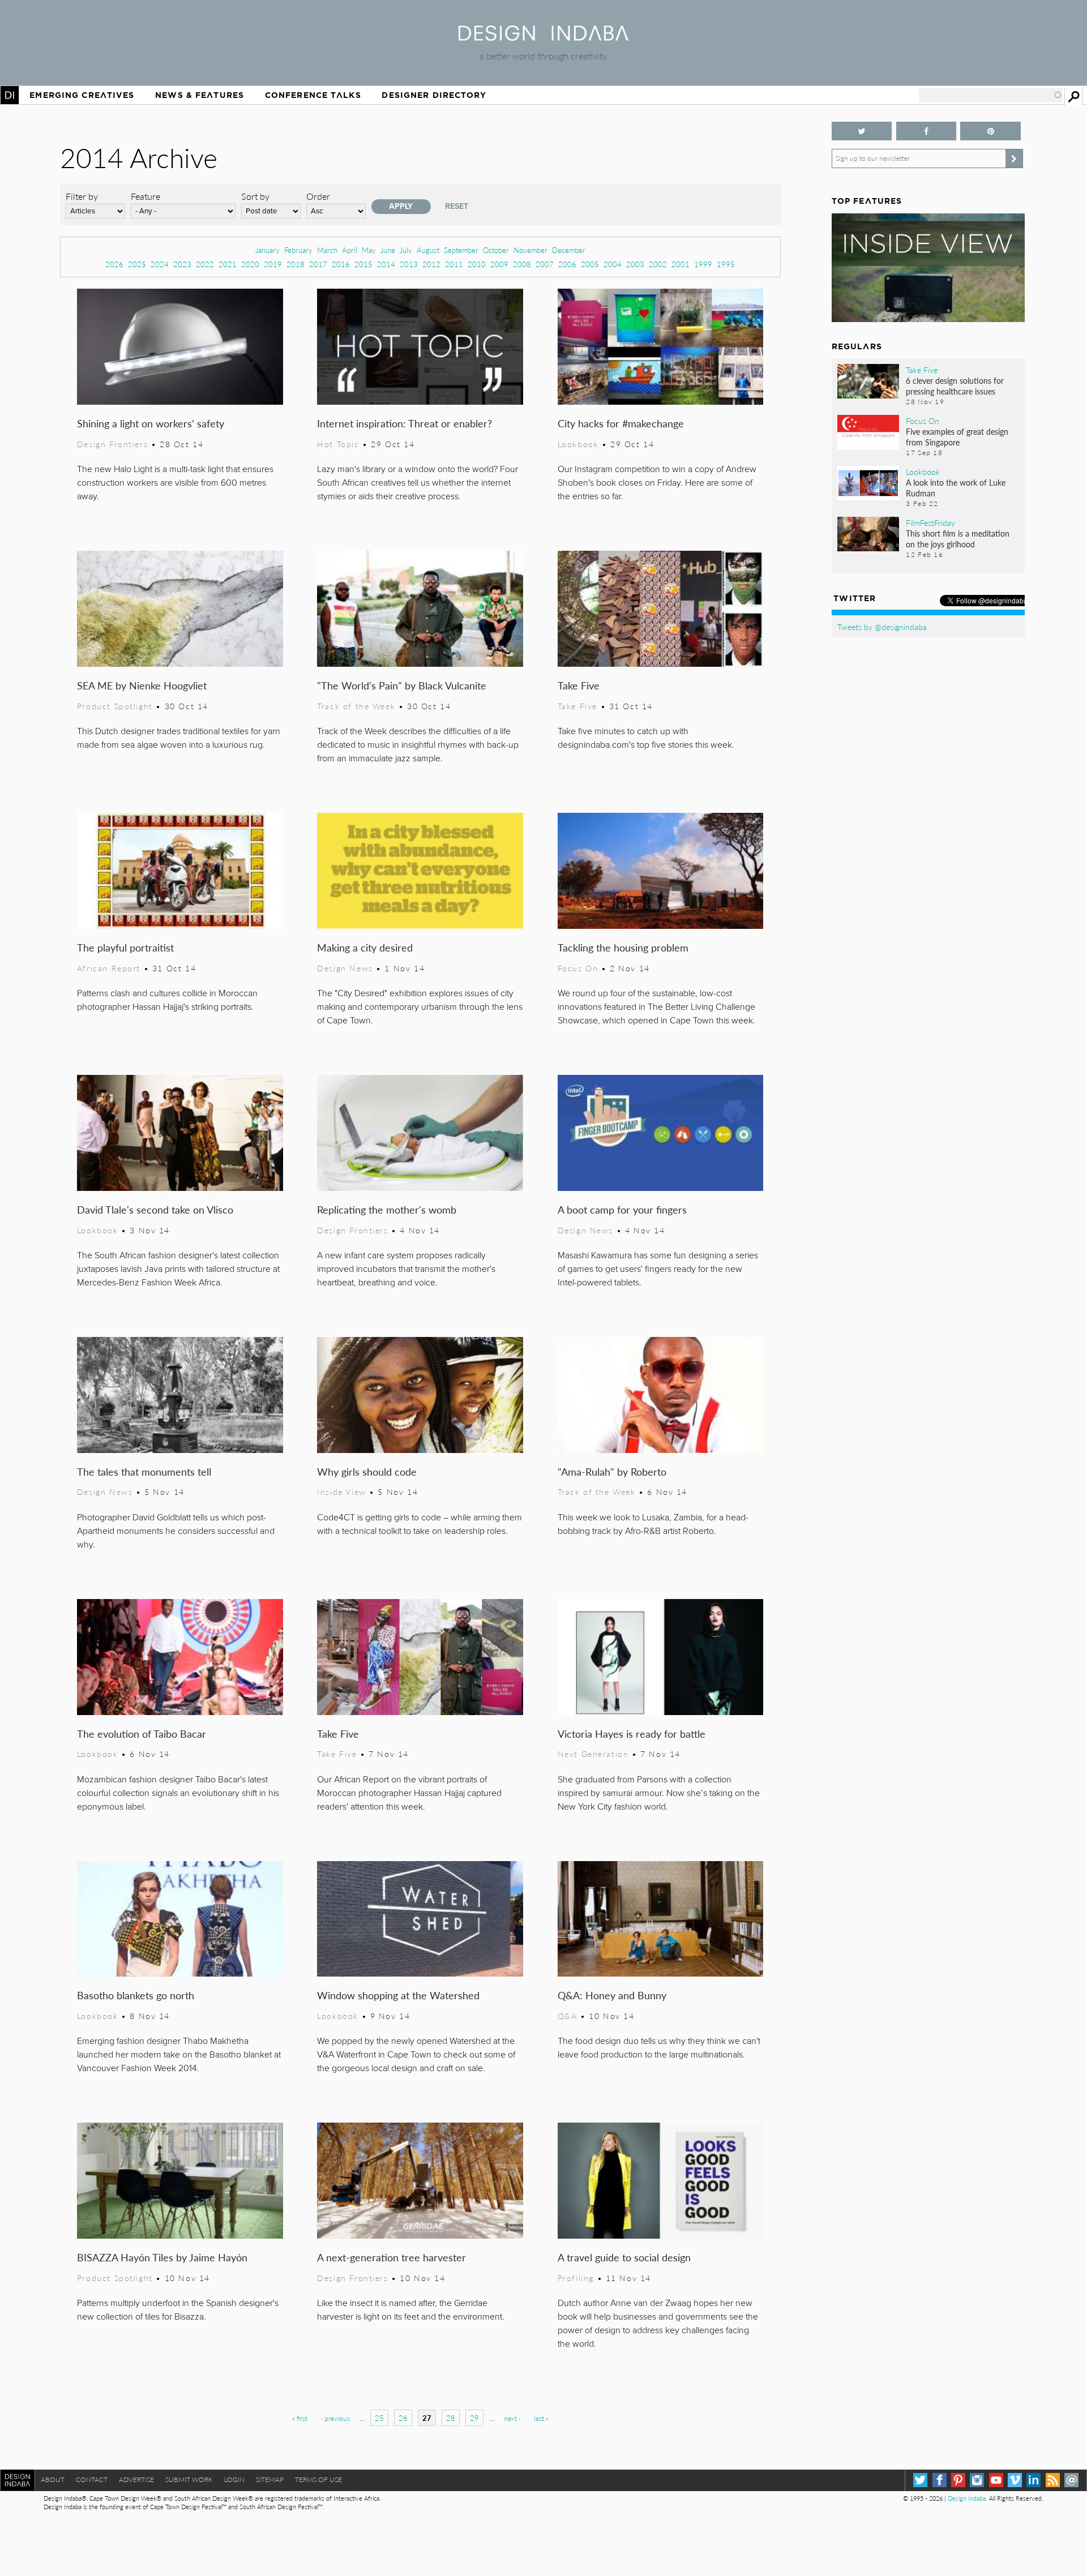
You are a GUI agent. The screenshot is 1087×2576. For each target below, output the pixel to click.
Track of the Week (356, 706)
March (327, 250)
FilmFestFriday (930, 522)
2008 (522, 264)
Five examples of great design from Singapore (957, 437)
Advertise (136, 2479)
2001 (681, 264)
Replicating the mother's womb (387, 1209)
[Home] (543, 37)
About (53, 2479)
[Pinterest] (958, 2480)
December (569, 250)
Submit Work (189, 2479)
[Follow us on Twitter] (862, 131)
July (406, 250)
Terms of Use (318, 2479)
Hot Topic (338, 444)
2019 (273, 264)
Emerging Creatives (82, 95)
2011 (454, 264)
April (350, 250)
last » (541, 2418)
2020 (250, 264)
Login (234, 2479)
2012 (431, 264)
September (461, 250)
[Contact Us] (1071, 2480)
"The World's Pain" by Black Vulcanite (402, 685)
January (268, 250)
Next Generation (593, 1754)
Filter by (82, 196)
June (388, 250)
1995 (726, 264)
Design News (345, 968)
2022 (205, 264)
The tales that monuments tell (144, 1471)
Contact (92, 2479)
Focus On (578, 968)
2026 (114, 264)
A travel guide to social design (624, 2257)
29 (474, 2418)
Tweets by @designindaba (882, 627)
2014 (386, 264)
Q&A (568, 2016)
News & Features (200, 95)
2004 (613, 264)
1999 (703, 264)
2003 (635, 264)
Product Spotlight (115, 706)
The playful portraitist (125, 947)
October (496, 250)
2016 (341, 264)
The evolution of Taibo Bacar (142, 1733)
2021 (228, 264)
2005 (590, 264)
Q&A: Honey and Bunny (612, 1995)
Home (10, 95)
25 (379, 2418)
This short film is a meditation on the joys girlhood (958, 539)
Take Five (579, 685)
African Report (109, 968)
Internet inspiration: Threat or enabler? (405, 423)
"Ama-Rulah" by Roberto (612, 1471)
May (369, 250)
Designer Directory (434, 95)
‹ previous (335, 2418)
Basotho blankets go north (136, 1995)
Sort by (255, 196)
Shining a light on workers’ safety (151, 423)
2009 (499, 264)
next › (512, 2418)
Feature (145, 196)
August (428, 250)
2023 (182, 264)
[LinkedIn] (1033, 2480)
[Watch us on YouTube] (996, 2480)
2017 (318, 264)
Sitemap (270, 2479)
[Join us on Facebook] (926, 131)
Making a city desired (365, 947)
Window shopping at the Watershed (398, 1995)
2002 (658, 264)
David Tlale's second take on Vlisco (155, 1209)
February (298, 250)
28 (451, 2418)
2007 (545, 264)
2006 (567, 264)
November (530, 250)
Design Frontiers (112, 444)
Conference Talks (313, 95)
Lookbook (578, 444)
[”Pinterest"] (990, 131)
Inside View (341, 1491)
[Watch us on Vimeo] (1015, 2480)
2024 (160, 264)
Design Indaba (967, 2498)
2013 (409, 264)
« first (300, 2418)
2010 (477, 264)
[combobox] (991, 95)
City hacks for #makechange (621, 423)
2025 (137, 264)
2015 (363, 264)
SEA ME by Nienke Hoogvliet (142, 685)
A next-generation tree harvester (391, 2257)
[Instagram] (977, 2480)
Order (318, 196)
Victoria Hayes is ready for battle (632, 1733)
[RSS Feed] (1053, 2480)
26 (403, 2418)
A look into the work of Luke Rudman (956, 488)
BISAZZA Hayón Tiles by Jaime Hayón (162, 2257)
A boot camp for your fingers (622, 1209)
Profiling (576, 2278)
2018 (296, 264)
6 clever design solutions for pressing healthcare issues (955, 386)
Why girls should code (367, 1471)
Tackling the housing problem (623, 947)
